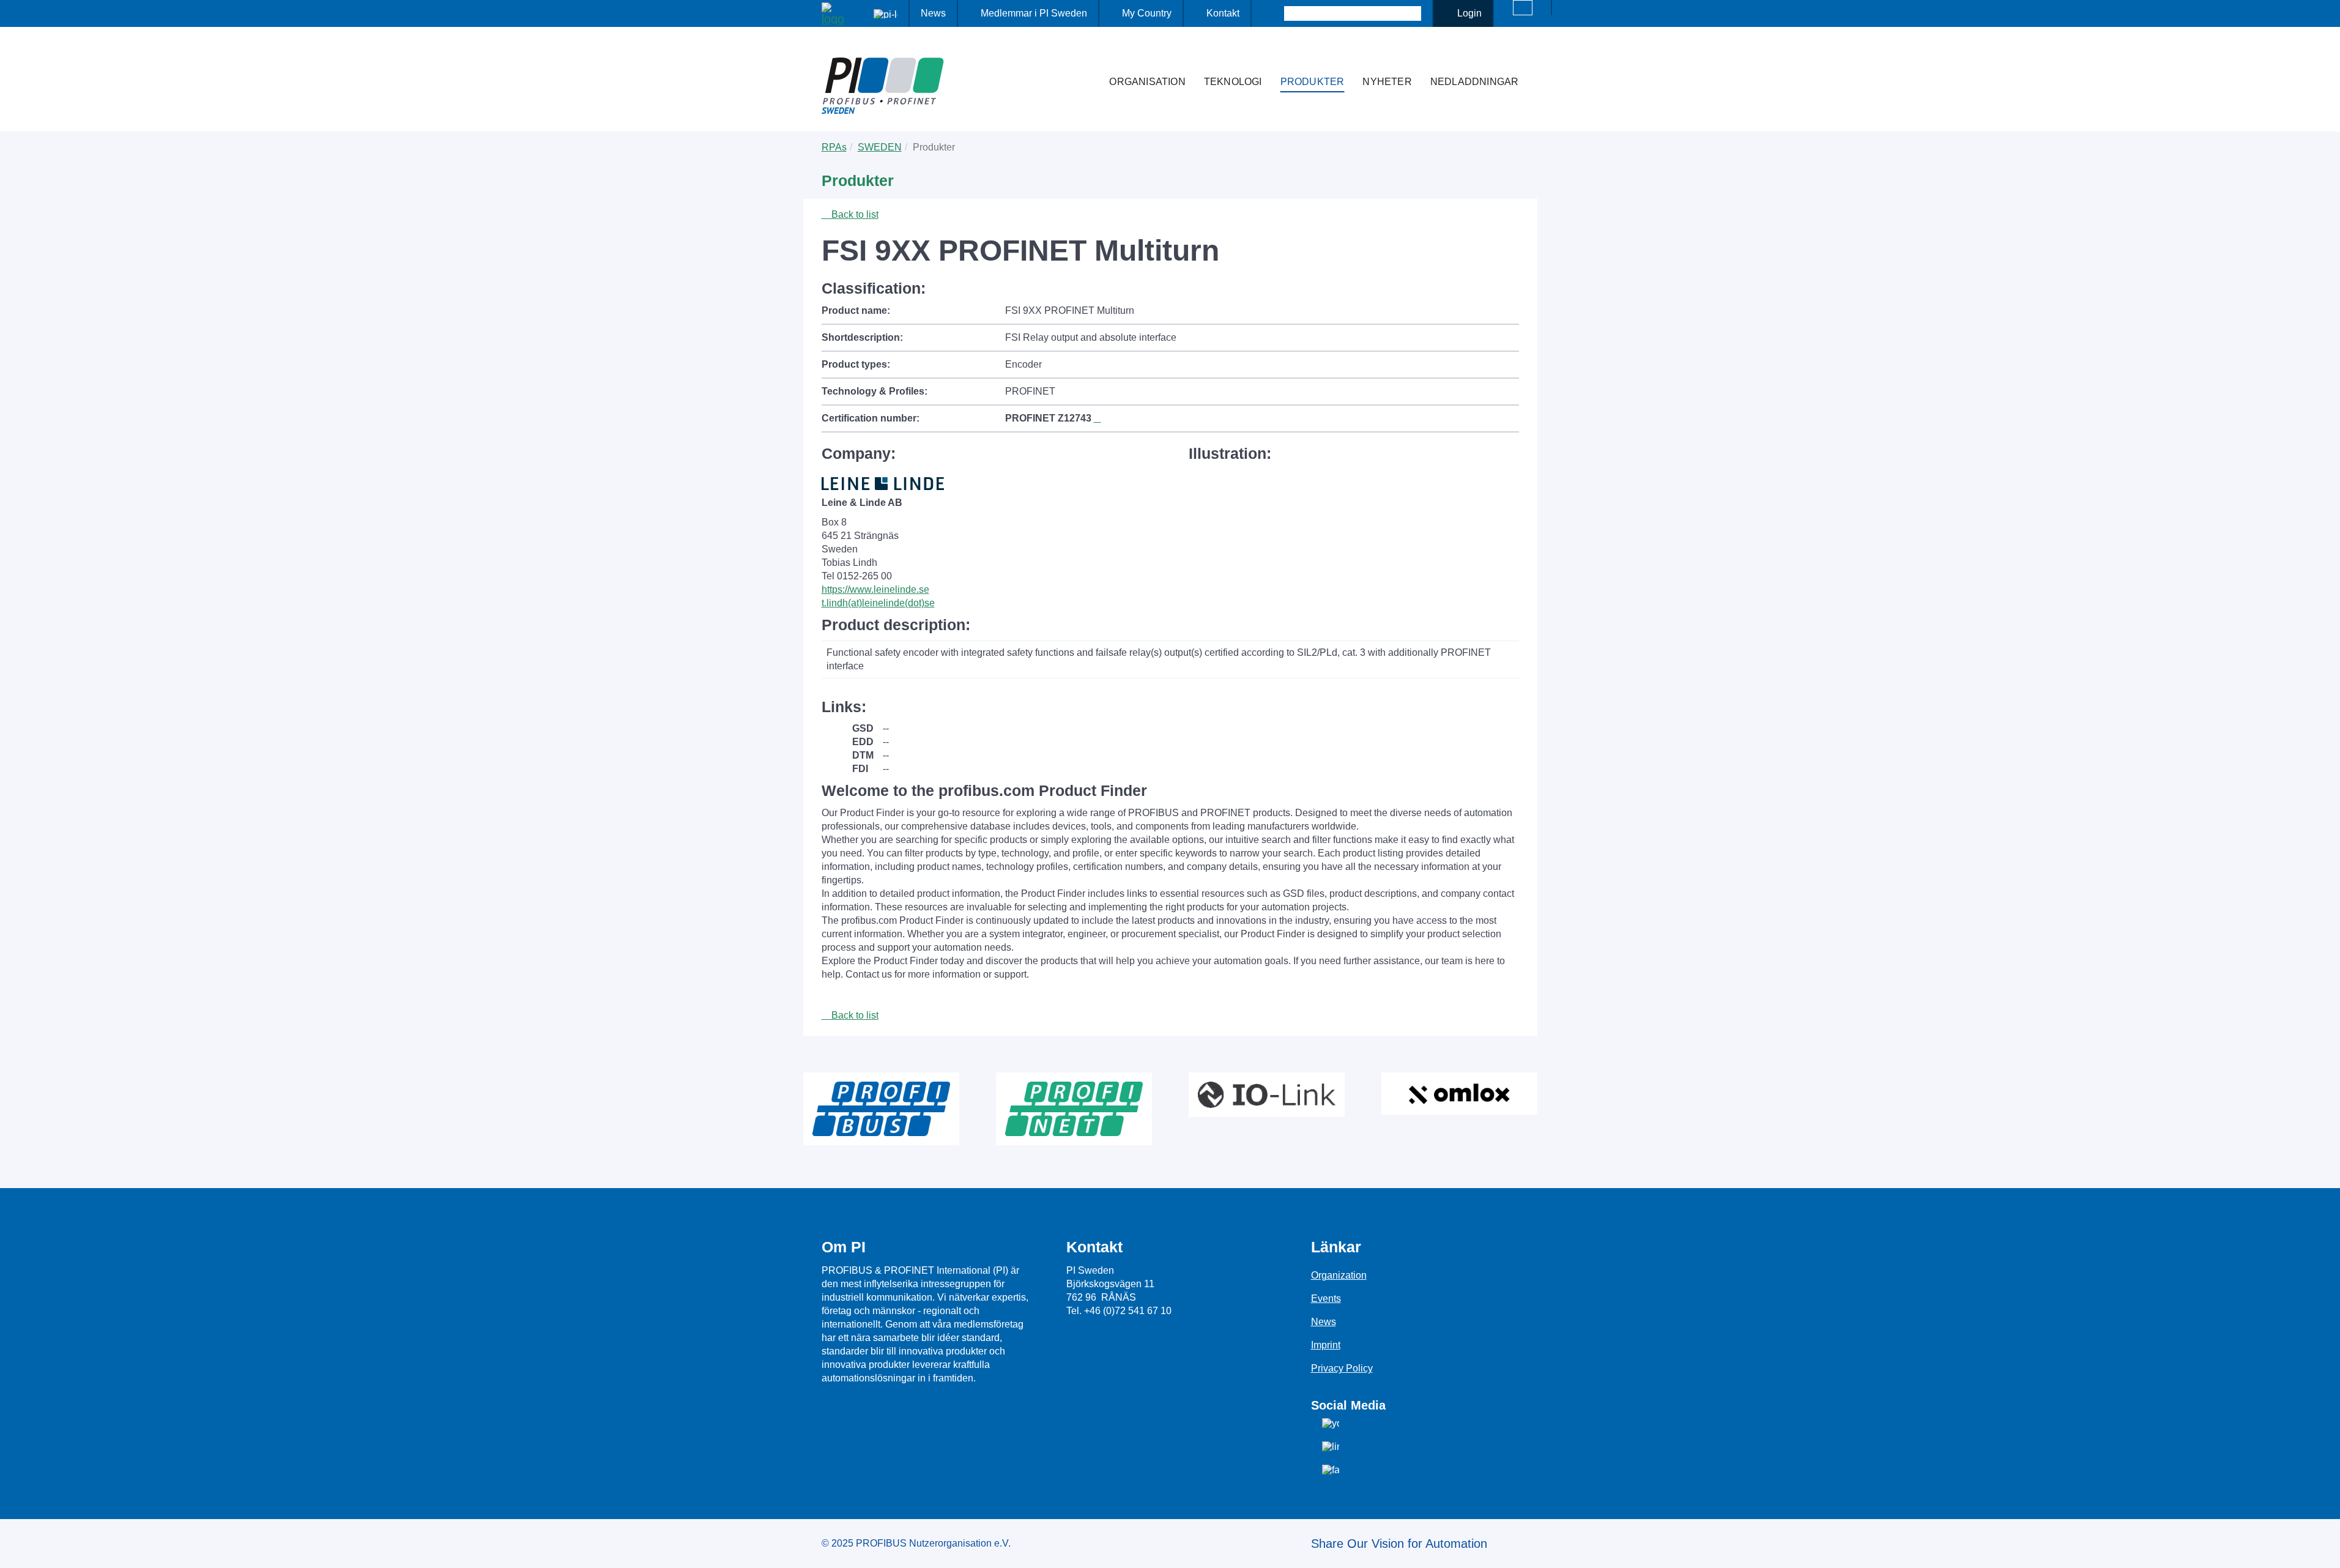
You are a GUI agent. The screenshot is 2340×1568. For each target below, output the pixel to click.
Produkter (1313, 82)
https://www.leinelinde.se (875, 589)
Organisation (1147, 82)
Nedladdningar (1475, 82)
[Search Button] (1273, 13)
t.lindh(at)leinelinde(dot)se (878, 603)
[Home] (1087, 58)
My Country (1147, 13)
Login (1469, 13)
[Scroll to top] (2324, 1549)
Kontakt (1223, 13)
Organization (1339, 1275)
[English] (1523, 8)
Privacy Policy (1342, 1368)
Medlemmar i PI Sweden (1034, 13)
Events (1326, 1299)
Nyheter (1387, 82)
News (933, 13)
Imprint (1326, 1345)
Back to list (854, 214)
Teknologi (1233, 82)
